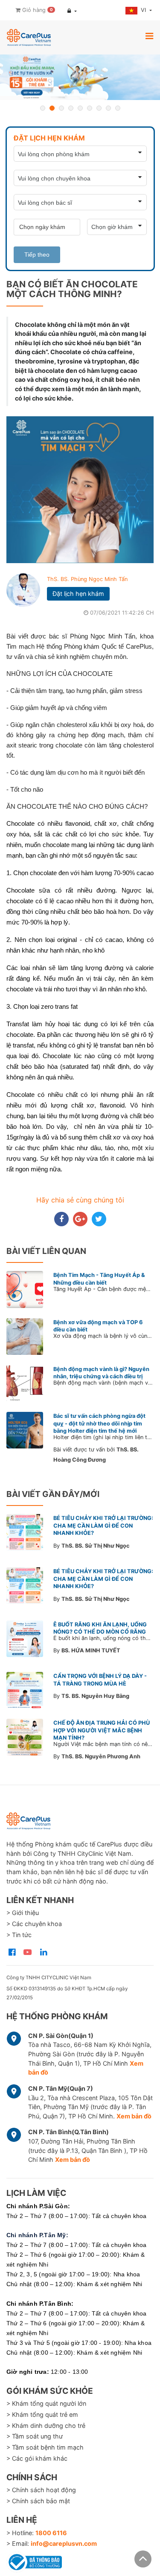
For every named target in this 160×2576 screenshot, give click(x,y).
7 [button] (99, 108)
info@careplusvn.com (64, 2543)
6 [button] (90, 108)
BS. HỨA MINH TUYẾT (91, 1650)
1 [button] (43, 108)
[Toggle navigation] (149, 36)
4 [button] (71, 108)
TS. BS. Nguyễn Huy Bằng (95, 1696)
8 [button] (108, 108)
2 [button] (52, 108)
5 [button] (80, 108)
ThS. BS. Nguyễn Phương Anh (101, 1756)
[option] (80, 77)
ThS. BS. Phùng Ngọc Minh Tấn (87, 579)
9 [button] (118, 108)
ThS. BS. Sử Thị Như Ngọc (96, 1546)
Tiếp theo (37, 255)
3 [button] (61, 108)
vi (144, 10)
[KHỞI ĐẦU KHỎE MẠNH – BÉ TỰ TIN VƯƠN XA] (80, 77)
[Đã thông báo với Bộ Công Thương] (34, 2561)
